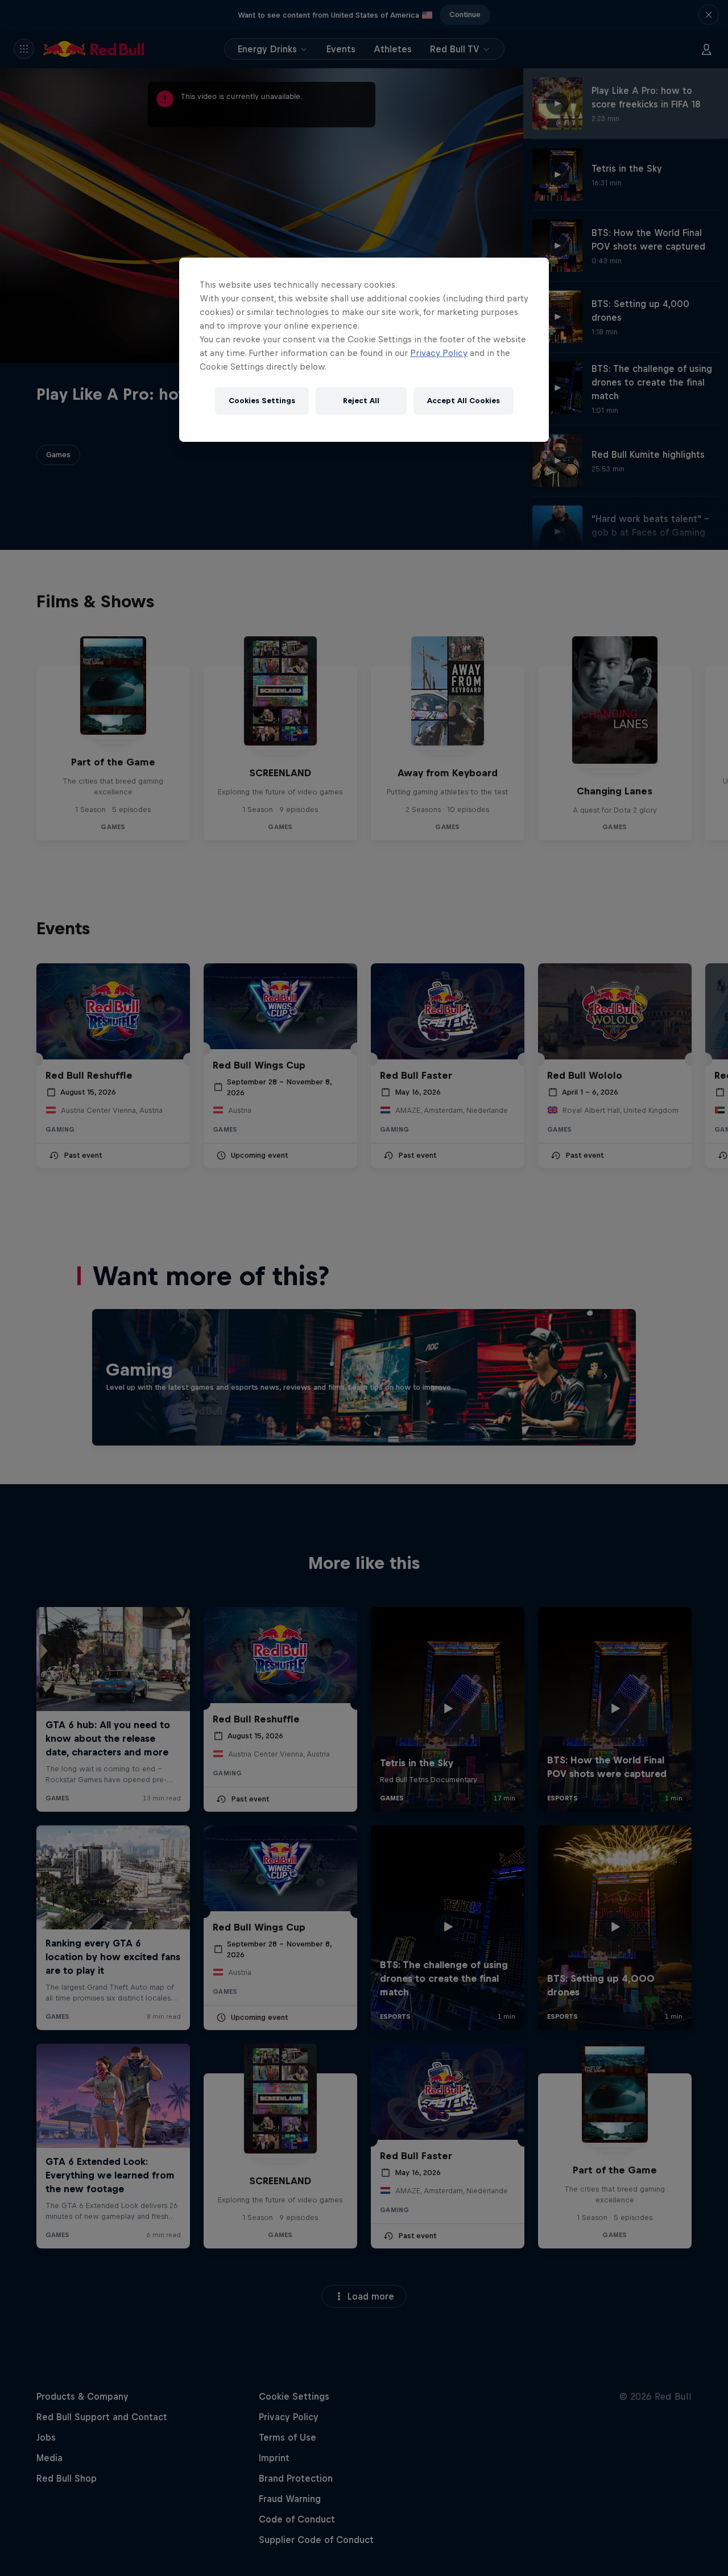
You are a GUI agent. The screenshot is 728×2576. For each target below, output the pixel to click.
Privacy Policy (439, 353)
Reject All (361, 401)
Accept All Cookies (464, 401)
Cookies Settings (262, 401)
